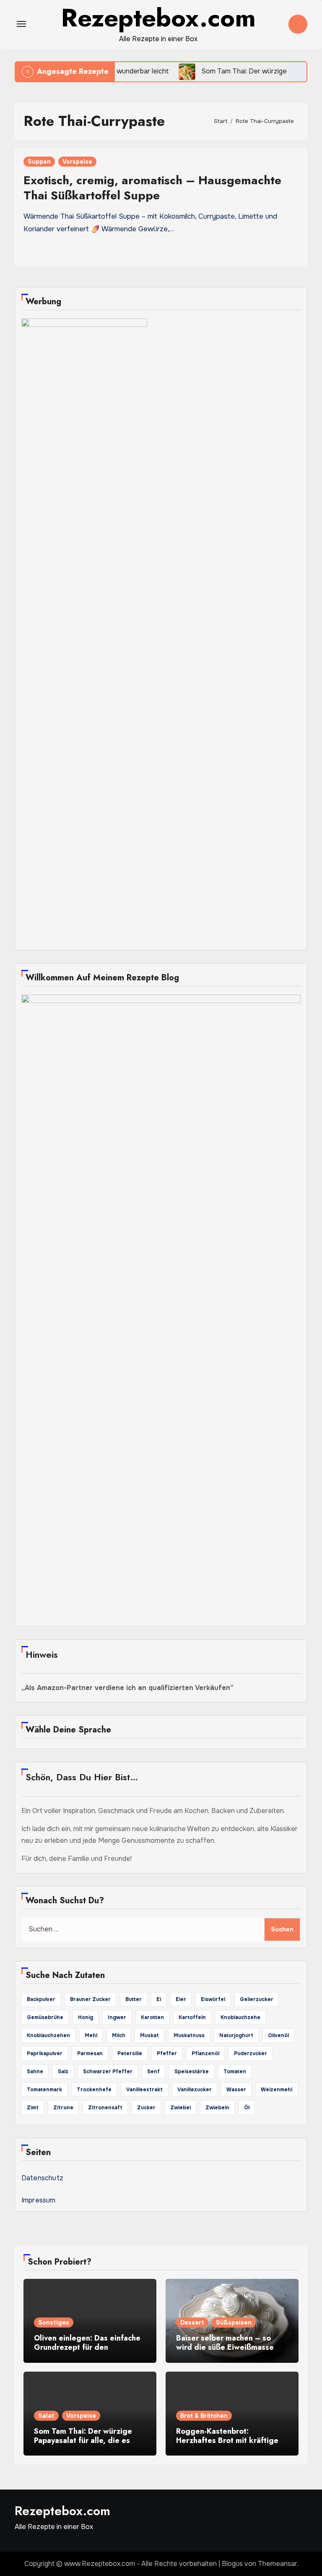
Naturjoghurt (236, 2035)
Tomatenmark (44, 2090)
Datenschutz (42, 2178)
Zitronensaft (105, 2108)
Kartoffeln (192, 2017)
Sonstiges (54, 2323)
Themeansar (277, 2564)
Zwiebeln (217, 2108)
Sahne (35, 2072)
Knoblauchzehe (240, 2017)
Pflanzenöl (205, 2053)
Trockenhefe (94, 2090)
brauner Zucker (90, 1999)
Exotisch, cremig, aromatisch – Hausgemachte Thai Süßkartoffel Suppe (152, 188)
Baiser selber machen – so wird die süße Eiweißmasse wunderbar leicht (225, 2347)
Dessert (192, 2323)
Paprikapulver (45, 2053)
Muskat (149, 2035)
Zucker (146, 2108)
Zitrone (63, 2108)
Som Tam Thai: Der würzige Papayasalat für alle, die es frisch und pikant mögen (83, 2440)
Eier (181, 1999)
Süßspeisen (234, 2323)
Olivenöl (278, 2035)
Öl (247, 2108)
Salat (46, 2416)
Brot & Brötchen (204, 2416)
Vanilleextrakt (144, 2090)
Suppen (39, 162)
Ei (159, 1999)
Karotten (152, 2017)
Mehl (91, 2035)
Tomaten (235, 2072)
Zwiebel (180, 2108)
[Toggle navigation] (21, 24)
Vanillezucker (195, 2090)
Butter (134, 1999)
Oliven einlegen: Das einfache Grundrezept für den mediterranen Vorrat (87, 2347)
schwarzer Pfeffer (108, 2072)
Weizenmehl (277, 2090)
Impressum (39, 2200)
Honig (86, 2017)
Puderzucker (251, 2053)
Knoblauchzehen (48, 2035)
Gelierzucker (257, 1999)
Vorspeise (77, 162)
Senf (153, 2072)
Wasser (236, 2090)
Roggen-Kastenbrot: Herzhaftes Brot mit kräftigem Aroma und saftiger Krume (230, 2440)
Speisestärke (192, 2072)
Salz (63, 2072)
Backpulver (41, 1999)
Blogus (232, 2564)
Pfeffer (167, 2053)
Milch (119, 2035)
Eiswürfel (213, 1999)
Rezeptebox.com (62, 2511)
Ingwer (117, 2017)
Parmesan (90, 2053)
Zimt (33, 2108)
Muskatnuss (189, 2035)
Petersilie (130, 2053)
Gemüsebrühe (45, 2017)
